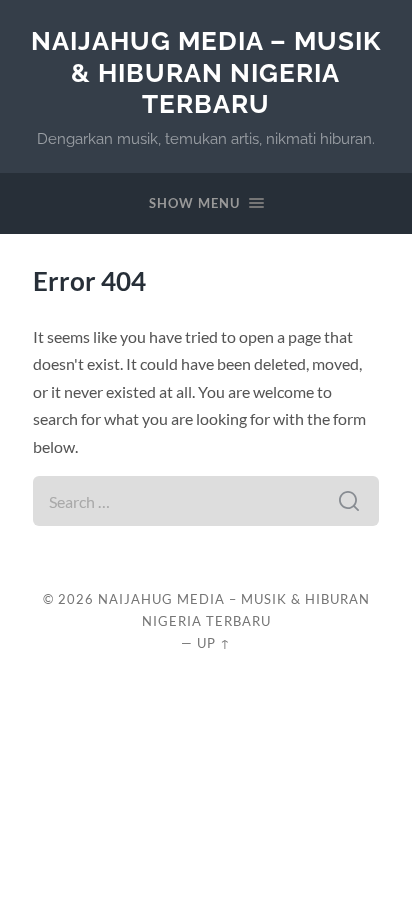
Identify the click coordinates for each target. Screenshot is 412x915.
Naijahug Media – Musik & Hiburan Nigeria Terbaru (206, 72)
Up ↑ (214, 643)
